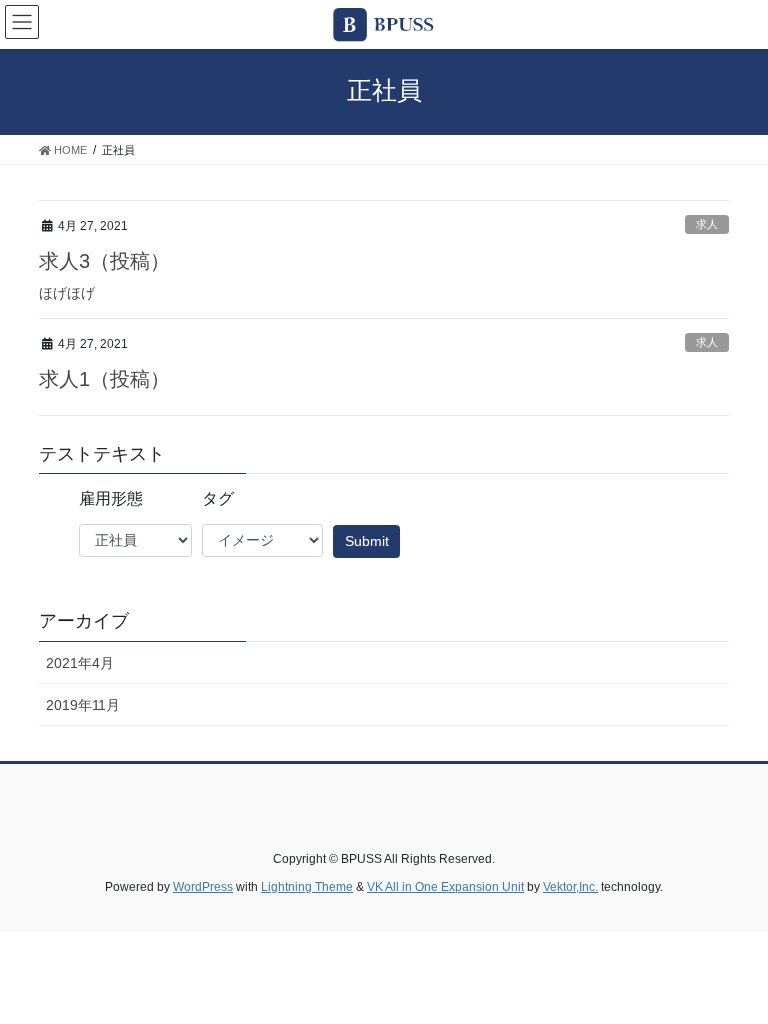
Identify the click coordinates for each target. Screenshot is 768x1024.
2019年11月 (83, 705)
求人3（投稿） (104, 261)
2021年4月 (80, 663)
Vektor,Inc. (570, 887)
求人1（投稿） (104, 379)
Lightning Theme (307, 887)
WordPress (203, 887)
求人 (707, 224)
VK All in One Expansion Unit (445, 887)
